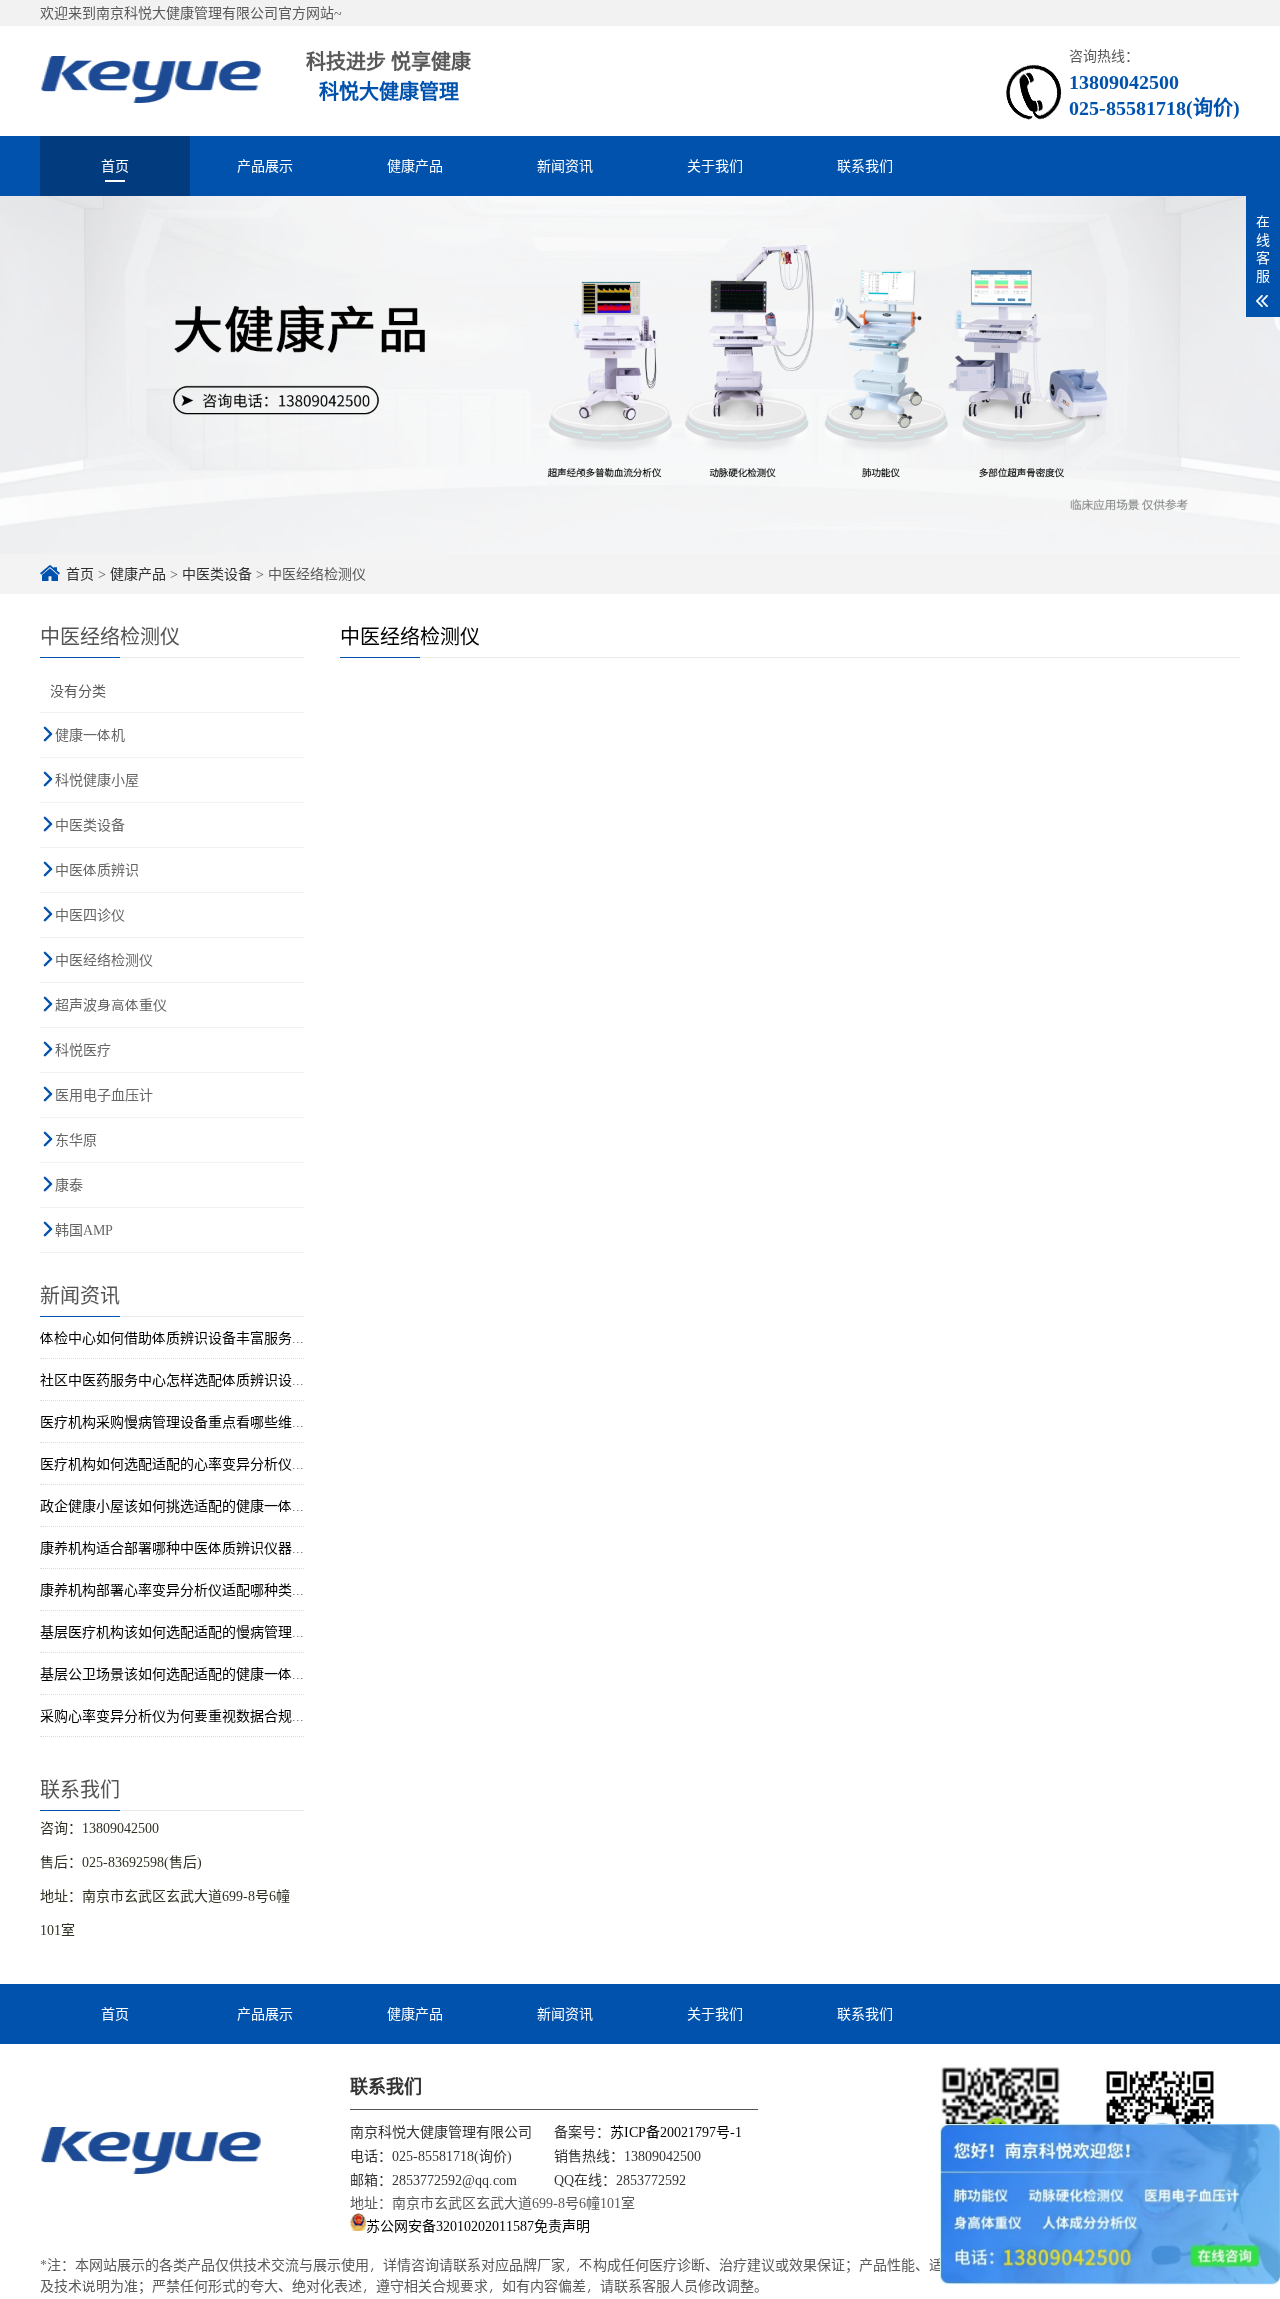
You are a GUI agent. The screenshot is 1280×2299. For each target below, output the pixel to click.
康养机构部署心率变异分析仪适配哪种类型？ (180, 1589)
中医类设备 (217, 573)
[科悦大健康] (151, 80)
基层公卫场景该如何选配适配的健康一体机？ (180, 1673)
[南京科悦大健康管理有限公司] (151, 2149)
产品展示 (265, 165)
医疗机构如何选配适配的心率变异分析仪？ (173, 1463)
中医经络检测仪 (104, 959)
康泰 (69, 1184)
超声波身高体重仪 (111, 1004)
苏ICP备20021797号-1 (676, 2131)
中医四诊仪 (90, 914)
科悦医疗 (83, 1049)
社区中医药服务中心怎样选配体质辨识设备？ (180, 1379)
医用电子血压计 (104, 1094)
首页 (115, 165)
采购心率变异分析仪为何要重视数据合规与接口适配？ (208, 1715)
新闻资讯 (565, 165)
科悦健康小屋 (97, 779)
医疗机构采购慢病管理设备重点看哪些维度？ (180, 1421)
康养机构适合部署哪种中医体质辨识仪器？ (173, 1547)
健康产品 (415, 165)
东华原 (76, 1139)
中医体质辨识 (97, 869)
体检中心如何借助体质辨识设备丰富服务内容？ (187, 1337)
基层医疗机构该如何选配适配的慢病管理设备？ (187, 1631)
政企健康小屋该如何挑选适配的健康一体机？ (180, 1505)
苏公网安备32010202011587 (450, 2225)
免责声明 (562, 2225)
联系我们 (865, 165)
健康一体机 (90, 734)
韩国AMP (84, 1229)
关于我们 (715, 165)
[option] (640, 375)
